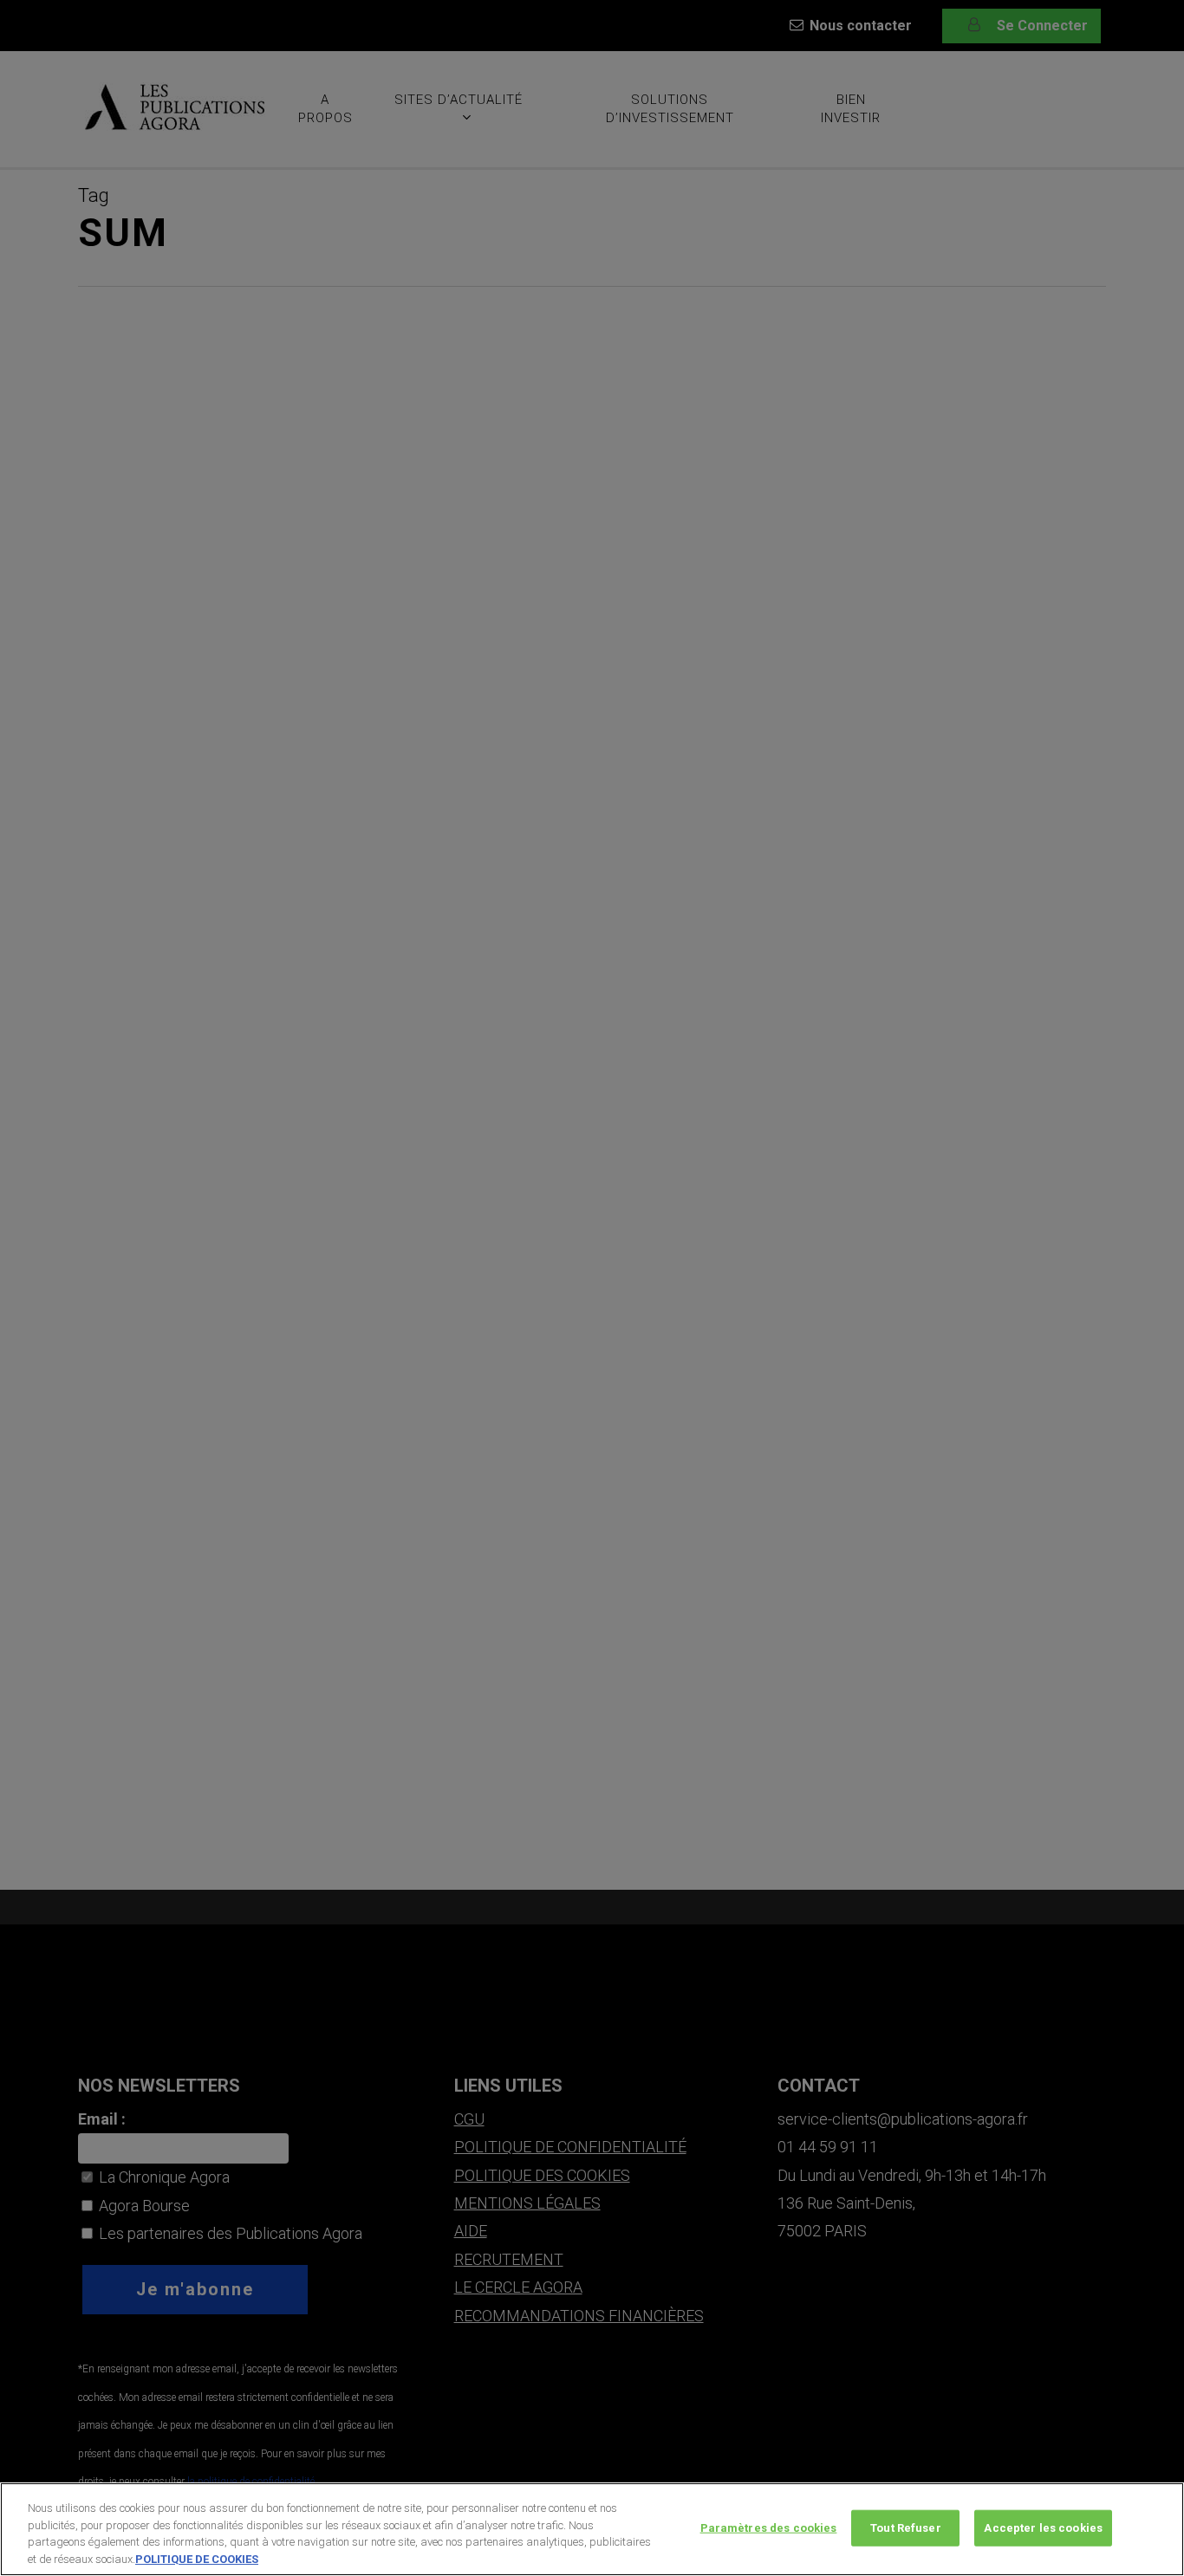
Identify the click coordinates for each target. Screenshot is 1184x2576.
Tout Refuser (906, 2528)
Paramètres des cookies (769, 2528)
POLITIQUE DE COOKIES (197, 2558)
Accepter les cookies (1043, 2528)
